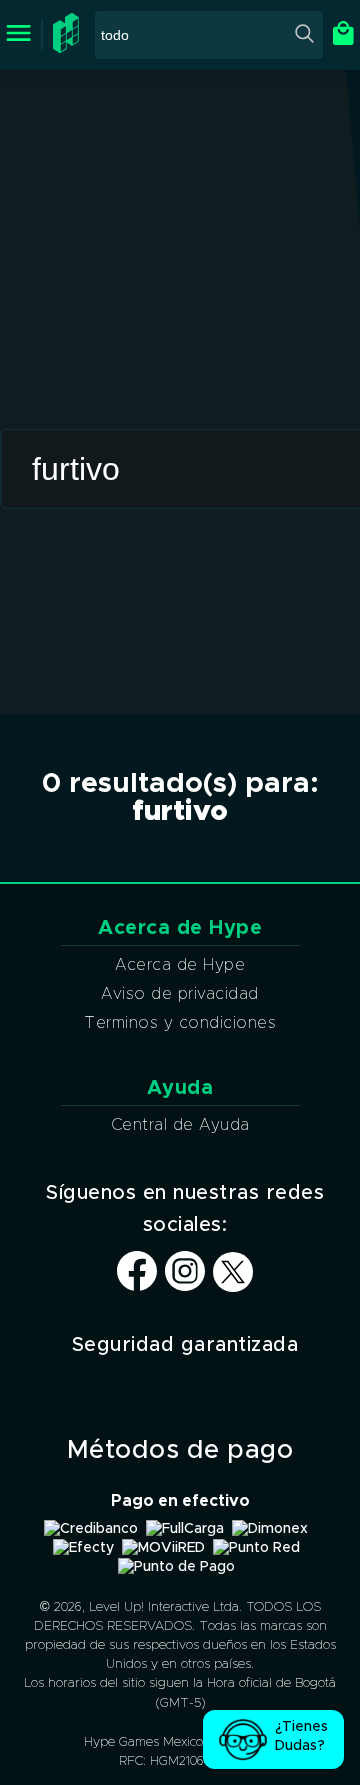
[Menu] (18, 34)
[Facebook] (137, 1286)
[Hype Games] (69, 49)
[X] (233, 1273)
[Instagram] (185, 1286)
